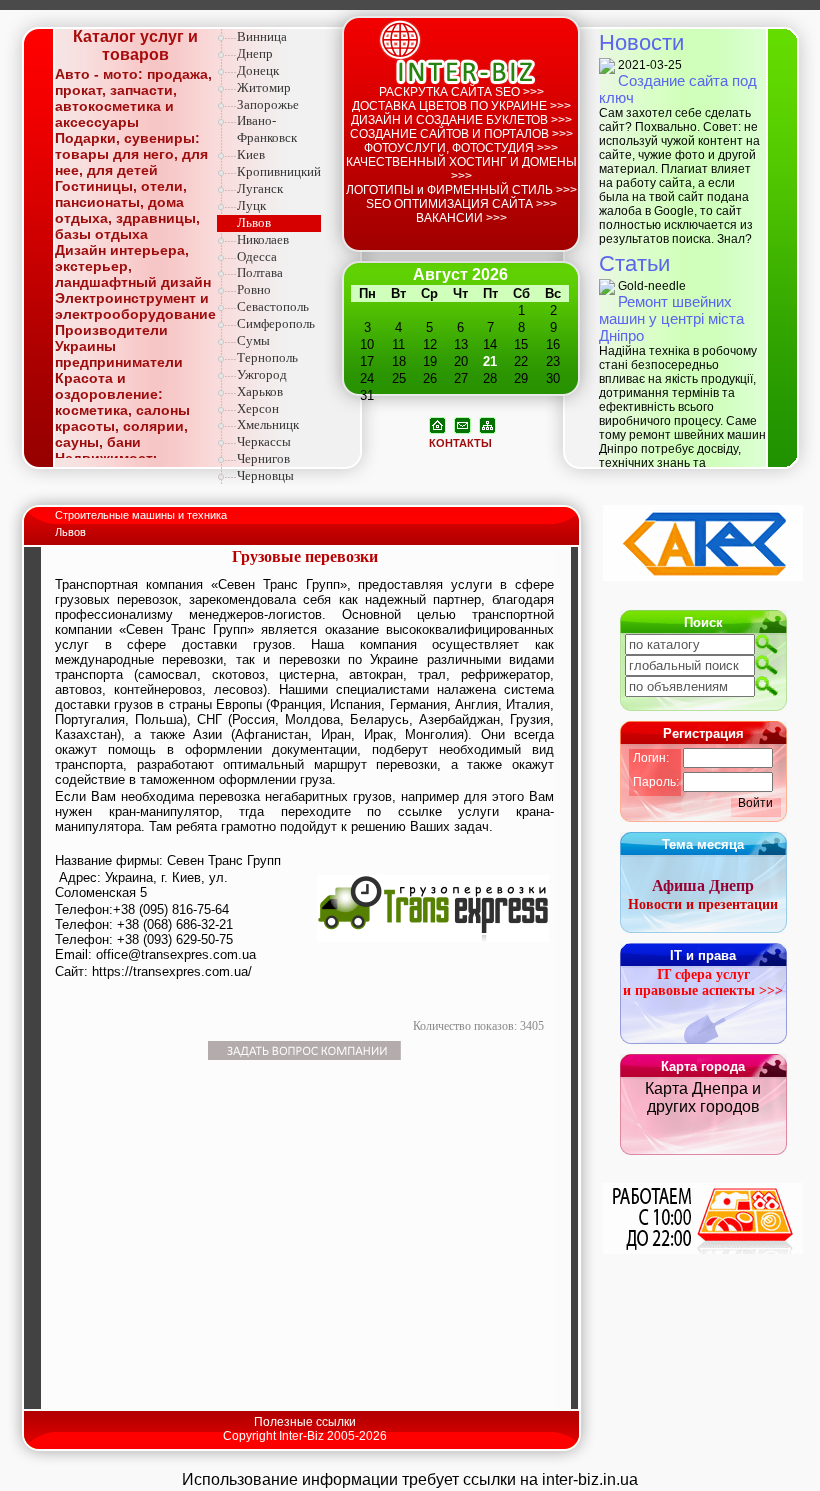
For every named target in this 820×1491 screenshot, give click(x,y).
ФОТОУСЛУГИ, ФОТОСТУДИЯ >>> (461, 148)
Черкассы (264, 441)
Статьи (634, 263)
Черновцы (265, 475)
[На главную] (437, 424)
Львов (254, 222)
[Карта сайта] (487, 424)
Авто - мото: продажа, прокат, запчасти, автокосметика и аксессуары (133, 98)
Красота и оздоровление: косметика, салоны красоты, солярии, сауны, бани (122, 410)
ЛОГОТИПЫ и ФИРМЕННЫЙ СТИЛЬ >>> (461, 190)
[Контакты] (462, 424)
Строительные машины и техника (142, 515)
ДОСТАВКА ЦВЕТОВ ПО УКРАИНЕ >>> (461, 106)
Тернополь (267, 357)
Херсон (258, 408)
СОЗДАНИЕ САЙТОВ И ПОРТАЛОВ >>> (461, 134)
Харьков (260, 391)
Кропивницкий (279, 171)
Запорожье (268, 104)
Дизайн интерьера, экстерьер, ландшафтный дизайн (133, 266)
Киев (251, 154)
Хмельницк (268, 424)
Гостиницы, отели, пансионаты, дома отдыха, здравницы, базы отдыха (127, 210)
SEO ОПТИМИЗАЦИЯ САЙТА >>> (461, 204)
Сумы (253, 340)
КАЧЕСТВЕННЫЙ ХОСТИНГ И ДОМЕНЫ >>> (461, 169)
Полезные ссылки (305, 1422)
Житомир (264, 87)
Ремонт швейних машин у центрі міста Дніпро (671, 318)
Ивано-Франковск (267, 129)
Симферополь (276, 323)
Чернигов (263, 458)
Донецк (258, 70)
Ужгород (262, 374)
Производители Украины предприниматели (119, 346)
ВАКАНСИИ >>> (461, 218)
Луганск (260, 188)
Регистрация (703, 733)
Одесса (257, 256)
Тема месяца (703, 844)
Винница (262, 36)
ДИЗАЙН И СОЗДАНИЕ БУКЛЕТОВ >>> (461, 120)
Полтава (260, 272)
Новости (641, 42)
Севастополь (273, 306)
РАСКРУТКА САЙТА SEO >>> (461, 92)
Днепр (255, 53)
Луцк (251, 205)
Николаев (263, 239)
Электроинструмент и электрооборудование (135, 306)
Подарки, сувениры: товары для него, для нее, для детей (131, 154)
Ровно (254, 289)
